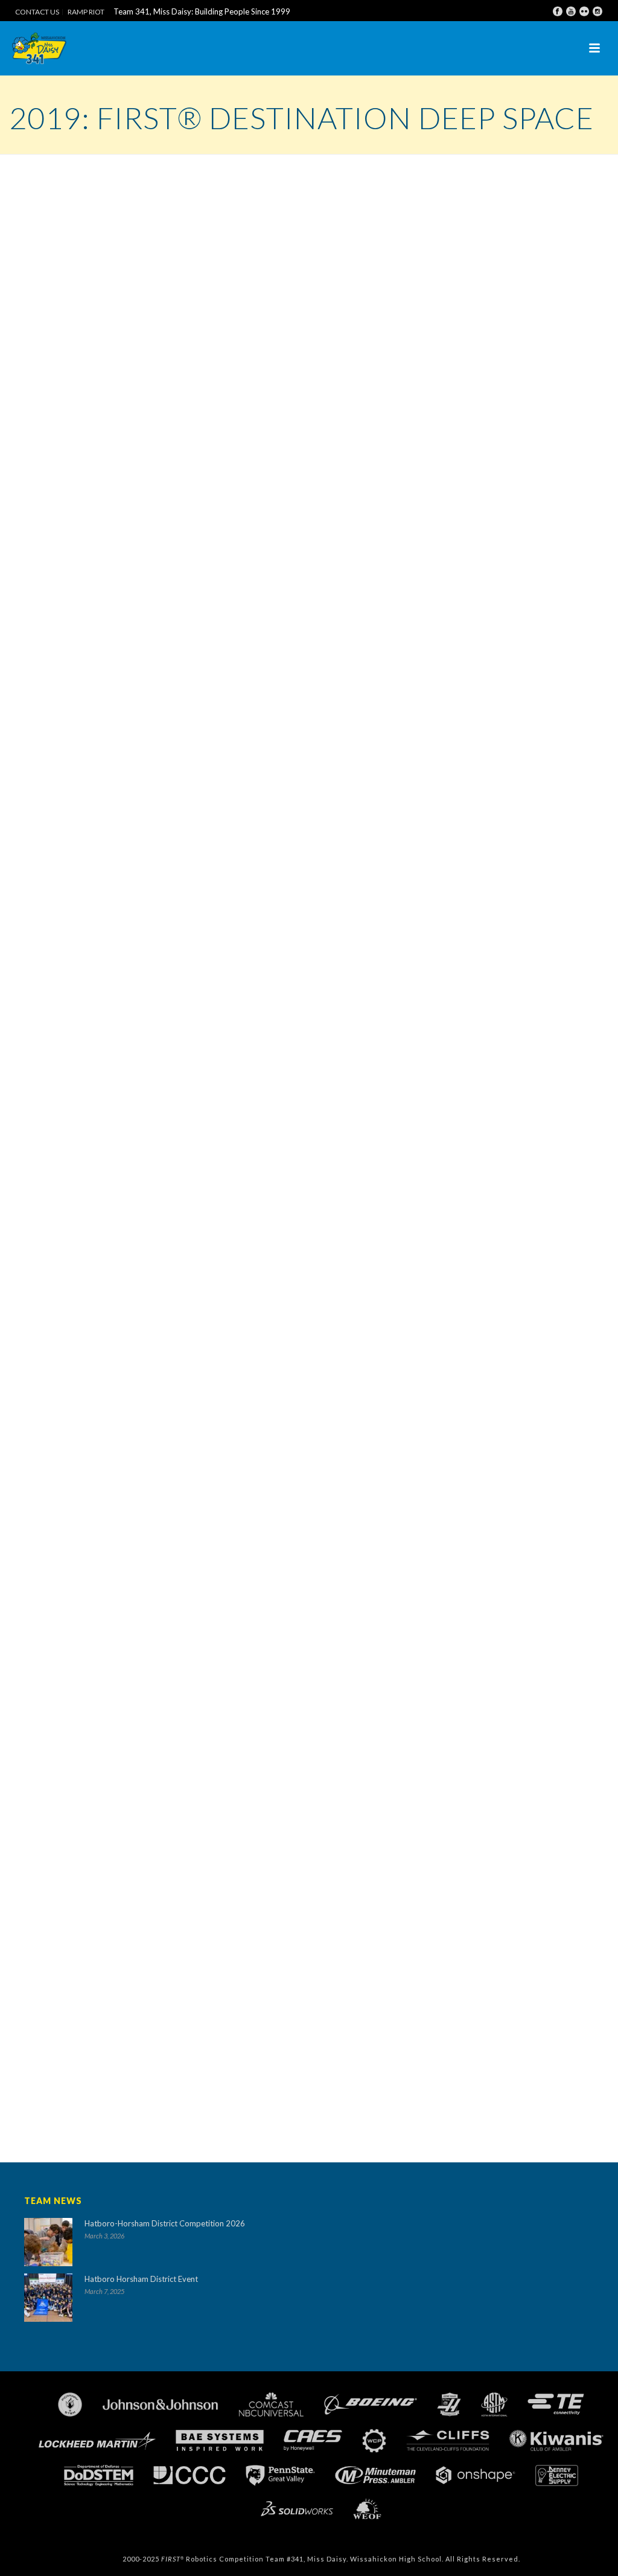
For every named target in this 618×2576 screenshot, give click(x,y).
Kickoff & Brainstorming (95, 1599)
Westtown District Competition (110, 1649)
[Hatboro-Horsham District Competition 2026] (48, 2242)
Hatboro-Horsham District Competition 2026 (165, 2223)
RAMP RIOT (86, 12)
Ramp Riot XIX (74, 1583)
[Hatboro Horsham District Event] (48, 2298)
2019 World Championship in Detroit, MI (129, 1698)
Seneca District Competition (103, 1665)
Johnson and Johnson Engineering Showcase (134, 1632)
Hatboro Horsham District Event (141, 2279)
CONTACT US (37, 12)
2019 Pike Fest (75, 1780)
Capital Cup (68, 1764)
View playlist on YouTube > (374, 1752)
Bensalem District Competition (108, 1681)
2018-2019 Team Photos (96, 1813)
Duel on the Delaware (88, 1796)
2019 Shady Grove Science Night (112, 1747)
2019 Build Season (82, 1616)
